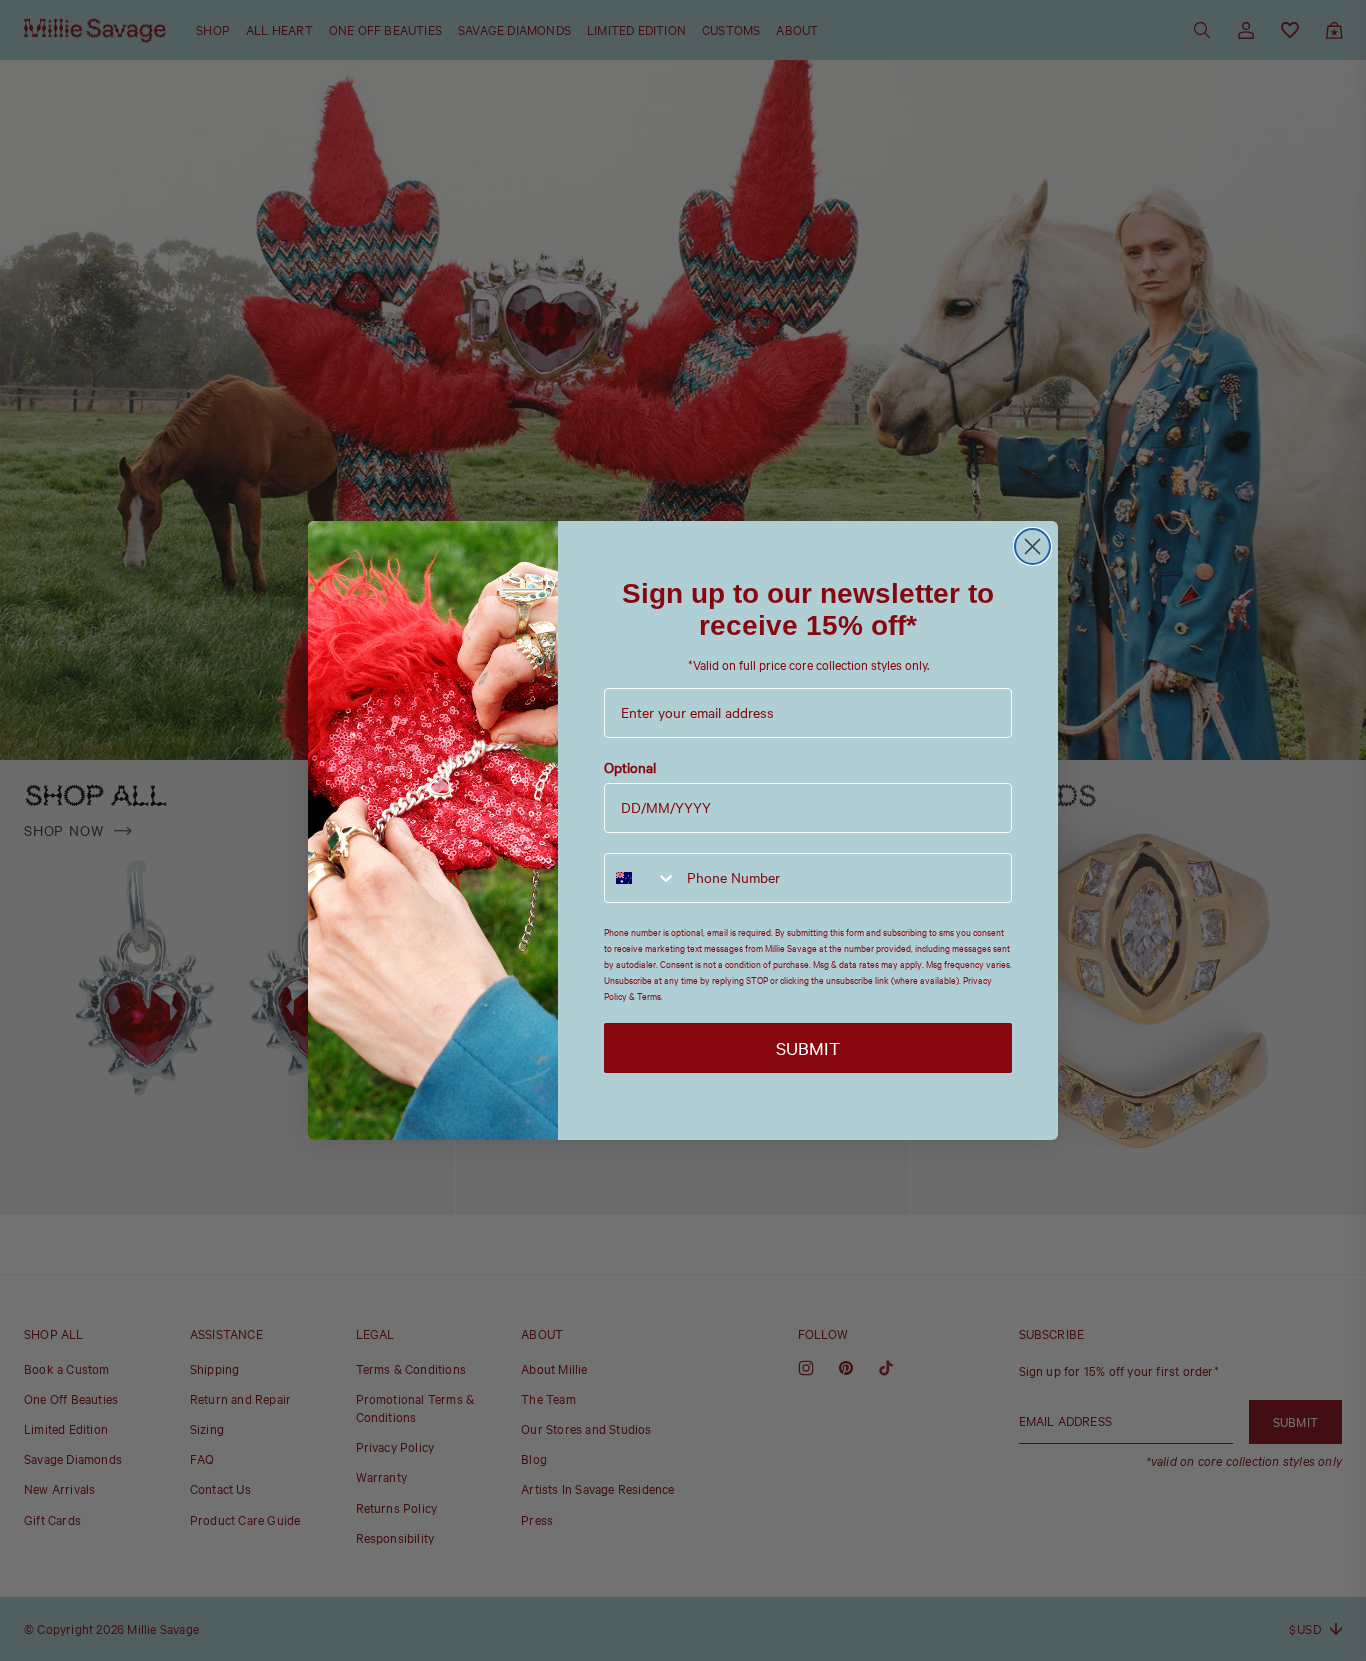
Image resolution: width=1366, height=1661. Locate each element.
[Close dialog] (1032, 546)
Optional (630, 767)
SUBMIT (808, 1048)
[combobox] (641, 878)
